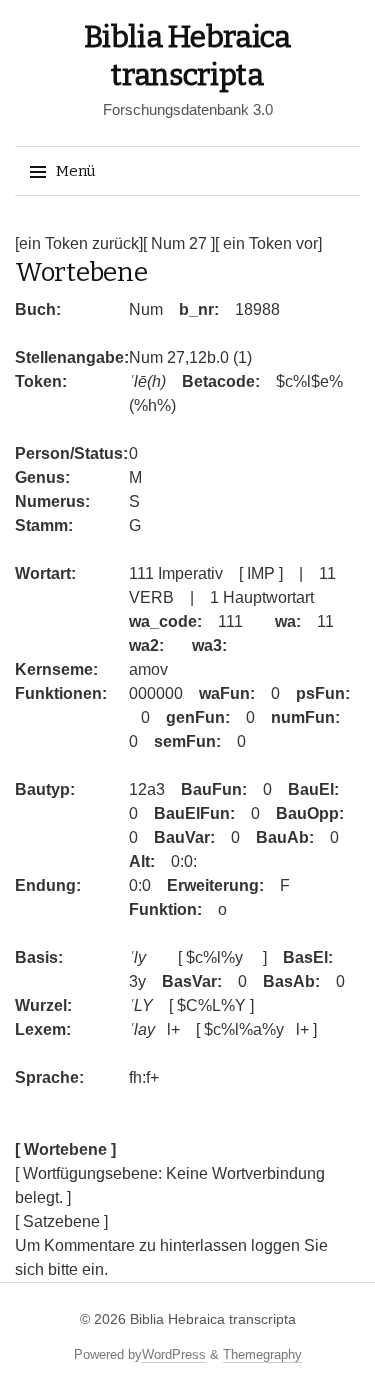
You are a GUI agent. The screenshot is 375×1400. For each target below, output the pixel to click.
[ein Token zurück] (79, 243)
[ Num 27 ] (179, 243)
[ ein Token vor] (268, 243)
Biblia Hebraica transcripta (213, 1319)
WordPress (174, 1354)
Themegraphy (262, 1354)
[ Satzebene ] (61, 1221)
